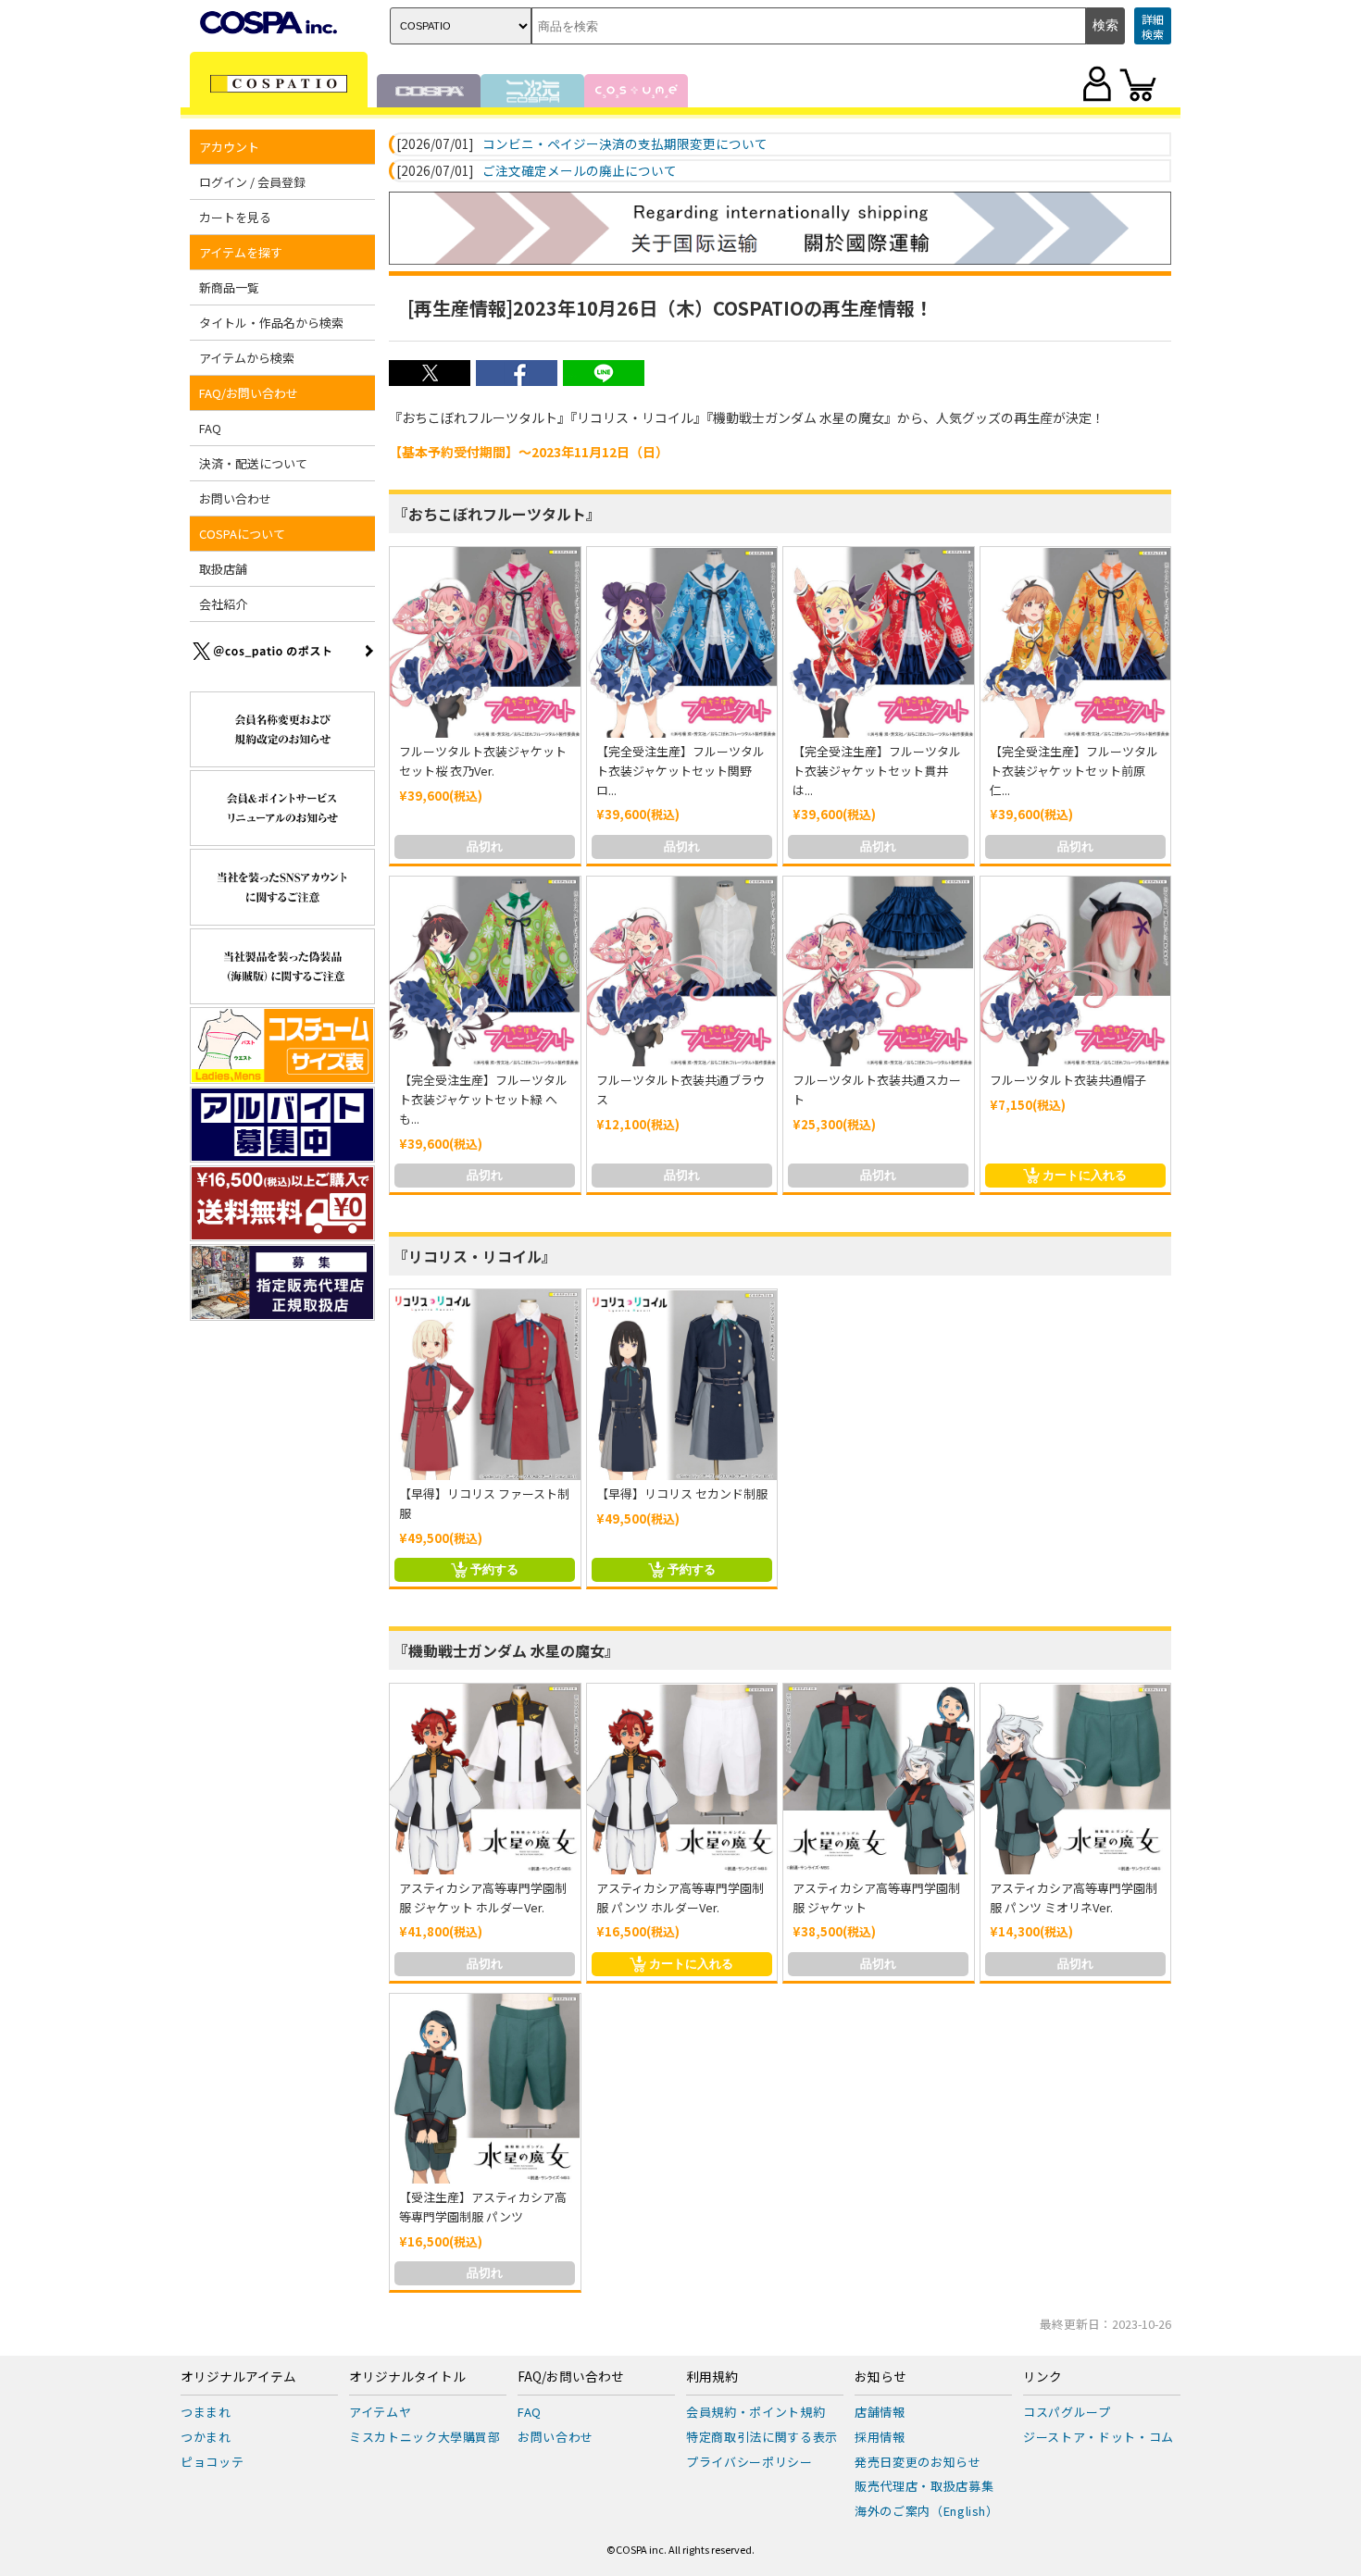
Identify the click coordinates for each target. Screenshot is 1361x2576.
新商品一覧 (229, 287)
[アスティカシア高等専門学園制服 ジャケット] (879, 1779)
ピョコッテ (212, 2462)
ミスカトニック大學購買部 (425, 2437)
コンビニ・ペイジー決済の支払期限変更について (625, 144)
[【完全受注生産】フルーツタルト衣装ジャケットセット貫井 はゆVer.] (879, 642)
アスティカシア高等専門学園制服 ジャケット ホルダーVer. (483, 1898)
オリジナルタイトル (407, 2377)
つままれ (206, 2412)
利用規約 (712, 2377)
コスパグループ (1067, 2412)
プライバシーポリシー (749, 2462)
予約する (494, 1569)
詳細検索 (1153, 26)
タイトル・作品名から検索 (271, 323)
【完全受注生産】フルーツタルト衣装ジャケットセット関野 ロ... (680, 771)
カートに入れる (1085, 1175)
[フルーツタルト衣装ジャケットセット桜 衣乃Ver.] (485, 642)
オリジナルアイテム (238, 2377)
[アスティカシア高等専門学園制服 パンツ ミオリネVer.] (1076, 1779)
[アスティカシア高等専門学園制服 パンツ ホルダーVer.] (682, 1779)
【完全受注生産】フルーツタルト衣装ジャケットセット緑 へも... (483, 1099)
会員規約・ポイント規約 (755, 2412)
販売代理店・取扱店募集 (924, 2486)
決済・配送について (253, 463)
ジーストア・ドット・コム (1099, 2437)
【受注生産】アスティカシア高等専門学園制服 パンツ (483, 2207)
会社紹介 (223, 604)
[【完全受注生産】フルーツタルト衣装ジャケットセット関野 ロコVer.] (682, 642)
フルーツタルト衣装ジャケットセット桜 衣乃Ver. (483, 761)
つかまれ (206, 2437)
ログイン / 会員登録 (252, 182)
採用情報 (880, 2437)
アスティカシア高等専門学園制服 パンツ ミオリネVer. (1074, 1898)
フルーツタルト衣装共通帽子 (1068, 1080)
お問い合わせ (235, 498)
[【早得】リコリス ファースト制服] (485, 1385)
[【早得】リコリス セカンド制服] (682, 1385)
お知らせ (880, 2377)
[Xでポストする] (430, 380)
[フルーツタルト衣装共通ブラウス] (682, 972)
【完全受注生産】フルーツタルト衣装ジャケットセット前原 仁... (1074, 771)
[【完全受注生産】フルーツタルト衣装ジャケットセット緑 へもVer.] (485, 972)
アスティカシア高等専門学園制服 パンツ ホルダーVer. (680, 1898)
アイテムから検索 (247, 358)
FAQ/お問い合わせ (571, 2377)
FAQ (210, 428)
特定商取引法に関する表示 (762, 2437)
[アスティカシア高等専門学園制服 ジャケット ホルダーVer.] (485, 1779)
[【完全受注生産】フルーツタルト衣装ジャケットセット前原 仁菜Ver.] (1076, 642)
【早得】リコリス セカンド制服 (682, 1493)
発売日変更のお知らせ (918, 2462)
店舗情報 (880, 2412)
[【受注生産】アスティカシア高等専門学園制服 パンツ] (485, 2089)
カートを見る (235, 217)
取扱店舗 (223, 569)
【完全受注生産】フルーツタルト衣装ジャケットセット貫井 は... (877, 771)
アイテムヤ (380, 2412)
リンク (1043, 2377)
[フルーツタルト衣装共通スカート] (879, 972)
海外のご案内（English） (927, 2511)
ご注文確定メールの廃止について (580, 171)
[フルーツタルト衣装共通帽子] (1076, 972)
